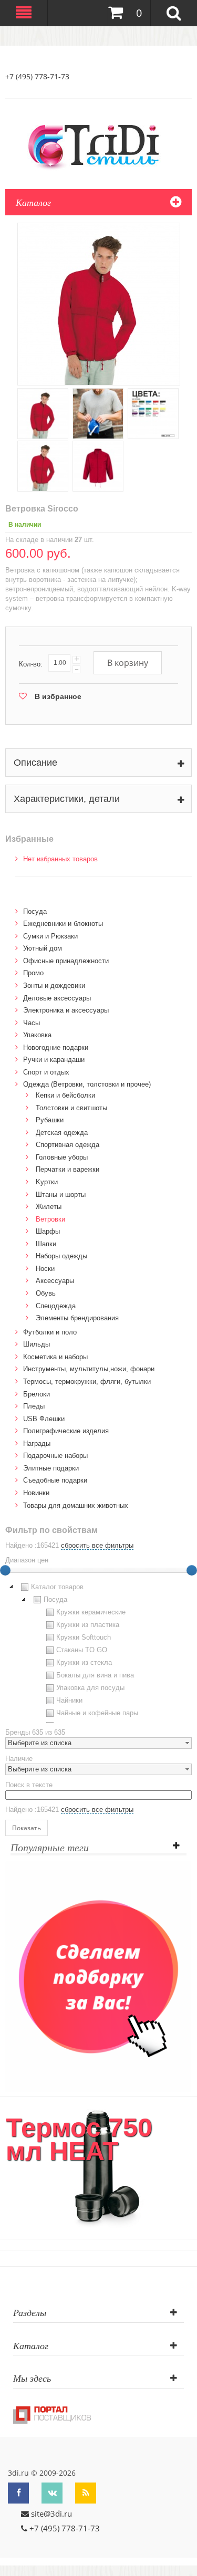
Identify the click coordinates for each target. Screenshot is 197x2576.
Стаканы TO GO (82, 1650)
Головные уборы (62, 1157)
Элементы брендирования (77, 1318)
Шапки (46, 1244)
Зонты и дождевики (54, 985)
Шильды (37, 1344)
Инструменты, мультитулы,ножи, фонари (89, 1369)
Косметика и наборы (55, 1357)
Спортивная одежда (68, 1145)
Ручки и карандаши (54, 1060)
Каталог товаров (57, 1587)
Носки (45, 1269)
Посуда (35, 911)
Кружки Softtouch (84, 1637)
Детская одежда (62, 1133)
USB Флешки (44, 1419)
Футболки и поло (50, 1332)
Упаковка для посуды (90, 1688)
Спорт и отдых (46, 1072)
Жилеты (49, 1207)
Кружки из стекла (84, 1662)
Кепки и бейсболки (65, 1095)
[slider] (192, 1570)
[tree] (98, 1652)
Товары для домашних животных (76, 1505)
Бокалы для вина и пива (95, 1675)
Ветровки (50, 1219)
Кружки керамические (91, 1612)
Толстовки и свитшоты (71, 1108)
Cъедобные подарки (55, 1480)
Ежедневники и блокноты (63, 924)
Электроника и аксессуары (66, 1010)
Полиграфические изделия (66, 1431)
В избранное (58, 696)
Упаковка (37, 1035)
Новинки (36, 1493)
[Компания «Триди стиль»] (99, 145)
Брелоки (37, 1394)
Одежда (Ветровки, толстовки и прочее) (87, 1084)
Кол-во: (31, 664)
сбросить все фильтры (97, 1545)
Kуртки (47, 1182)
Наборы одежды (61, 1256)
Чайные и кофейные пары (97, 1713)
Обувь (46, 1293)
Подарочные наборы (55, 1456)
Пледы (34, 1406)
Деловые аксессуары (57, 998)
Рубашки (50, 1120)
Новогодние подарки (56, 1047)
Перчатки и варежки (68, 1169)
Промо (33, 973)
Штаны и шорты (61, 1195)
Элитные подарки (51, 1468)
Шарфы (48, 1231)
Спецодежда (56, 1306)
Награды (37, 1443)
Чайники (69, 1700)
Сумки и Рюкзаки (50, 936)
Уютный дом (43, 948)
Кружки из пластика (88, 1625)
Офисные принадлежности (66, 961)
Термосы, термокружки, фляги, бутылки (87, 1381)
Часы (32, 1023)
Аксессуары (55, 1281)
